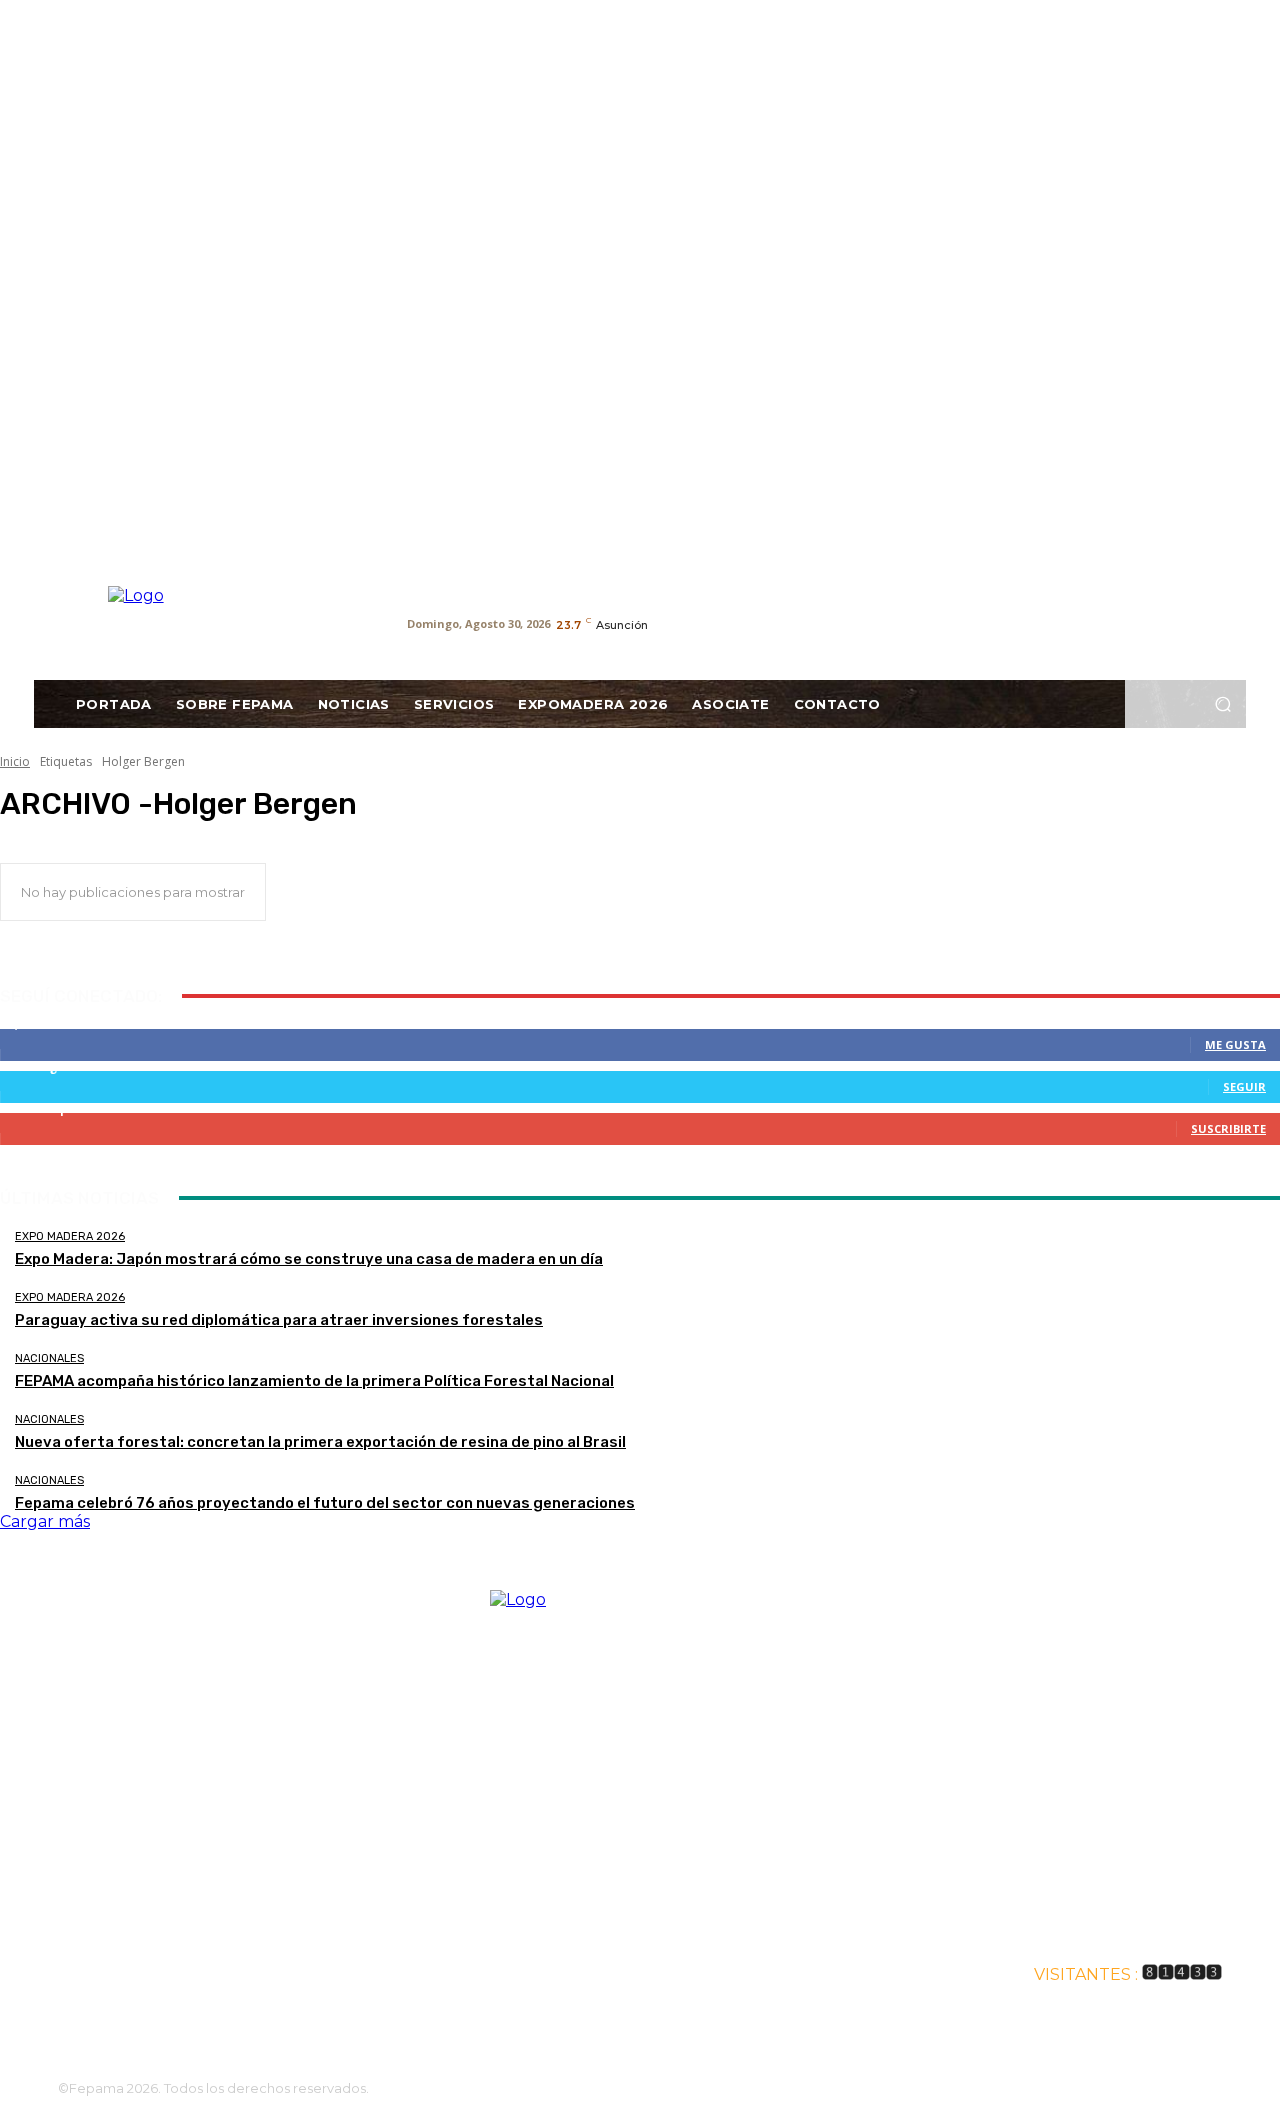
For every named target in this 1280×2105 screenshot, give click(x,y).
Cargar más (45, 1521)
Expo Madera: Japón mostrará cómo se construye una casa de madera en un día (309, 1259)
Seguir (1244, 1086)
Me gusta (1235, 1044)
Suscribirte (1228, 1128)
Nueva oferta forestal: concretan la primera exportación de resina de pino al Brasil (320, 1442)
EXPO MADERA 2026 (70, 1236)
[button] (1222, 704)
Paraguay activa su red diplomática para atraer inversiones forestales (279, 1320)
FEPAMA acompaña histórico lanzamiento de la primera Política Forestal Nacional (314, 1381)
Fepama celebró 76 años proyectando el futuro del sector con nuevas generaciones (325, 1503)
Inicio (15, 761)
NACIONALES (49, 1358)
